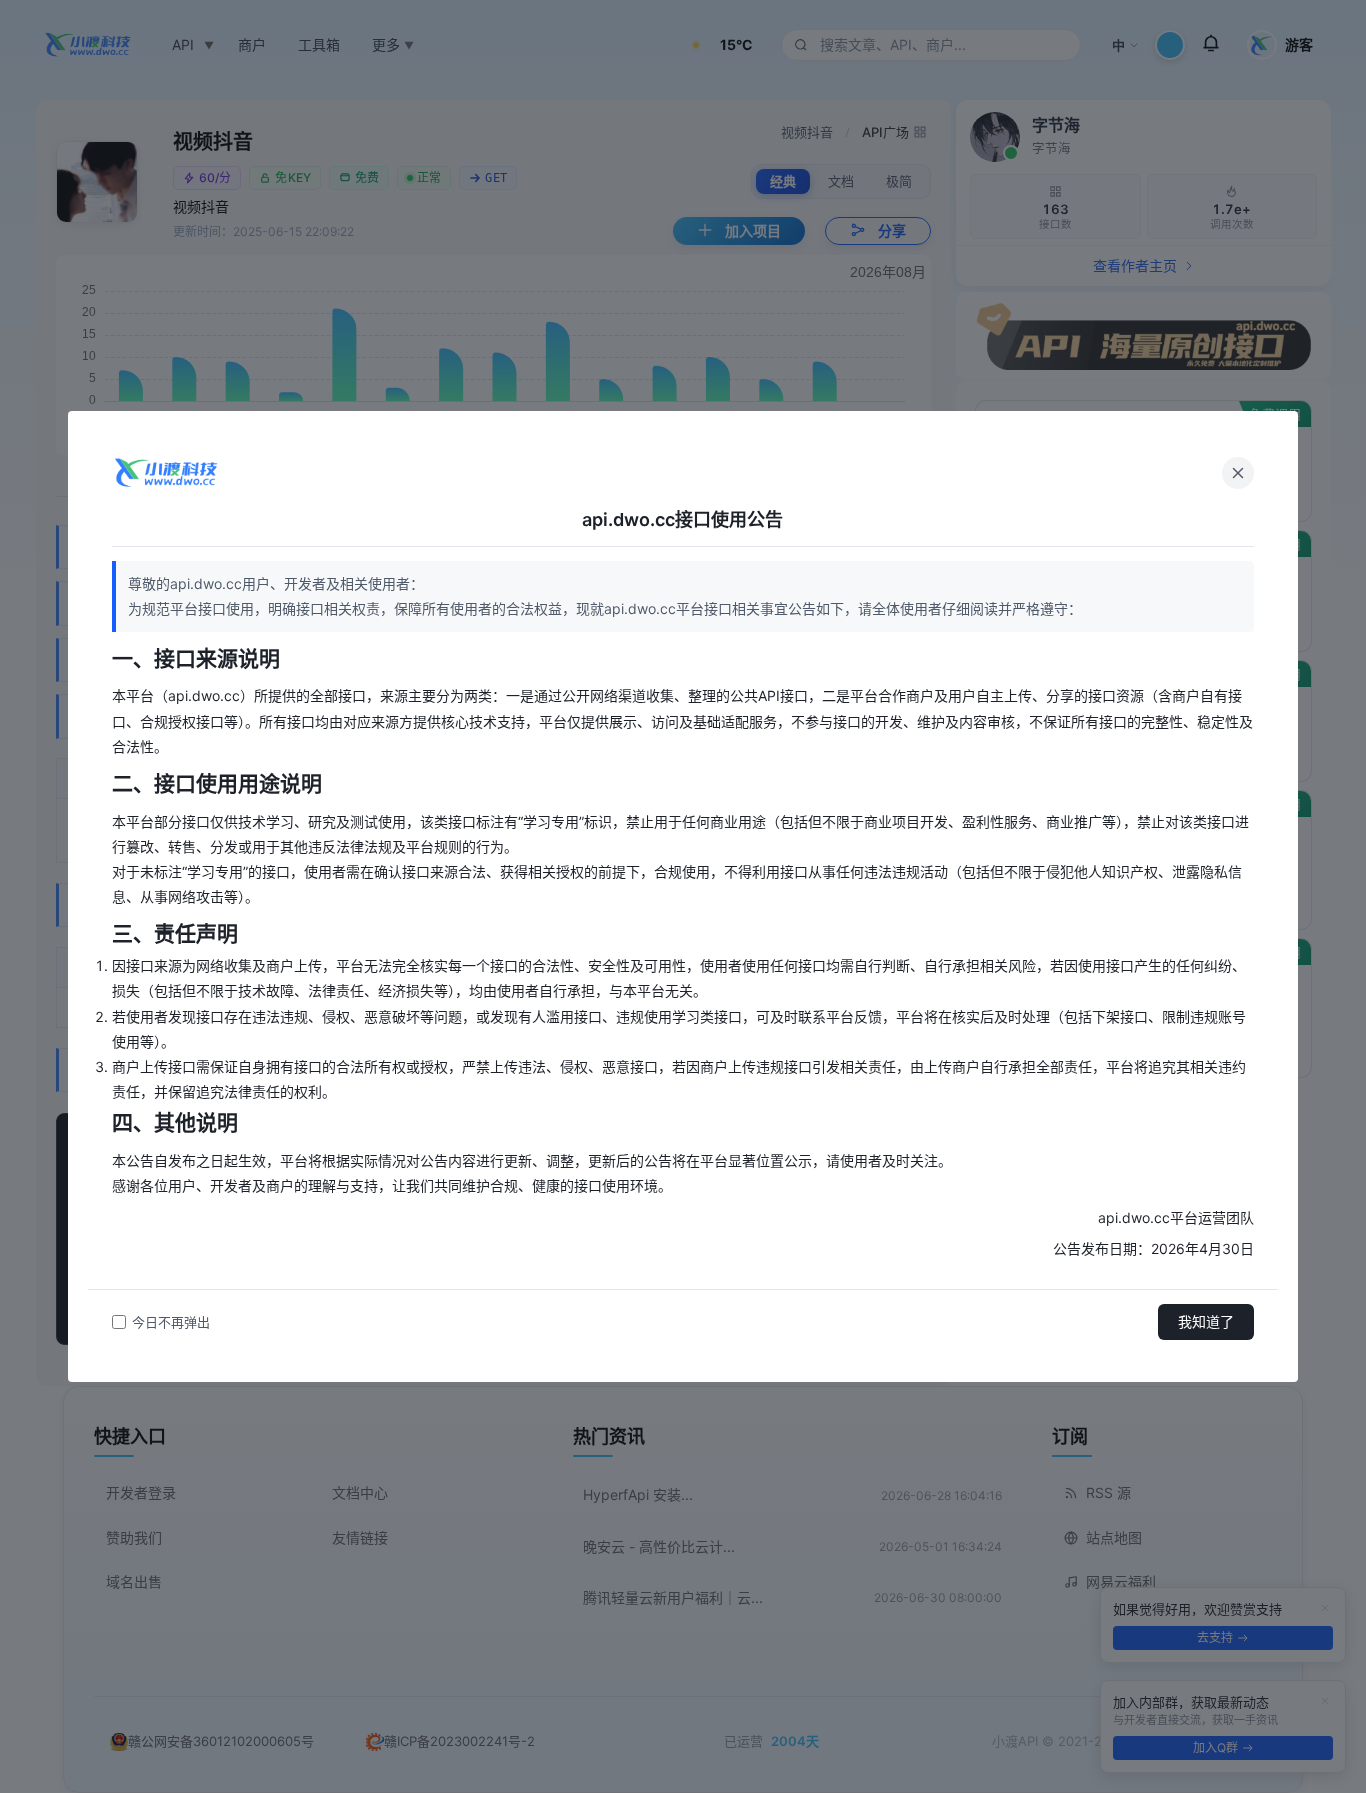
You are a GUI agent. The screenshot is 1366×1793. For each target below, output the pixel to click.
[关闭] (1238, 473)
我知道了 (1206, 1321)
